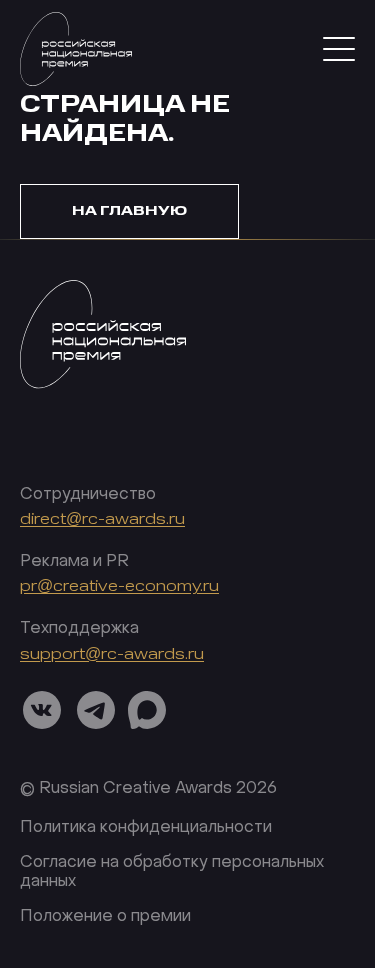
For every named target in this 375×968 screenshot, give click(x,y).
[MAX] (147, 710)
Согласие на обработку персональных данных (172, 872)
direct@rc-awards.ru (102, 519)
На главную (129, 210)
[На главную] (103, 363)
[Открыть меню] (339, 49)
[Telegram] (96, 710)
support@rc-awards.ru (112, 654)
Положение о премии (105, 917)
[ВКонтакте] (42, 710)
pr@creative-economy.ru (119, 586)
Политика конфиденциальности (146, 828)
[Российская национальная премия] (76, 49)
